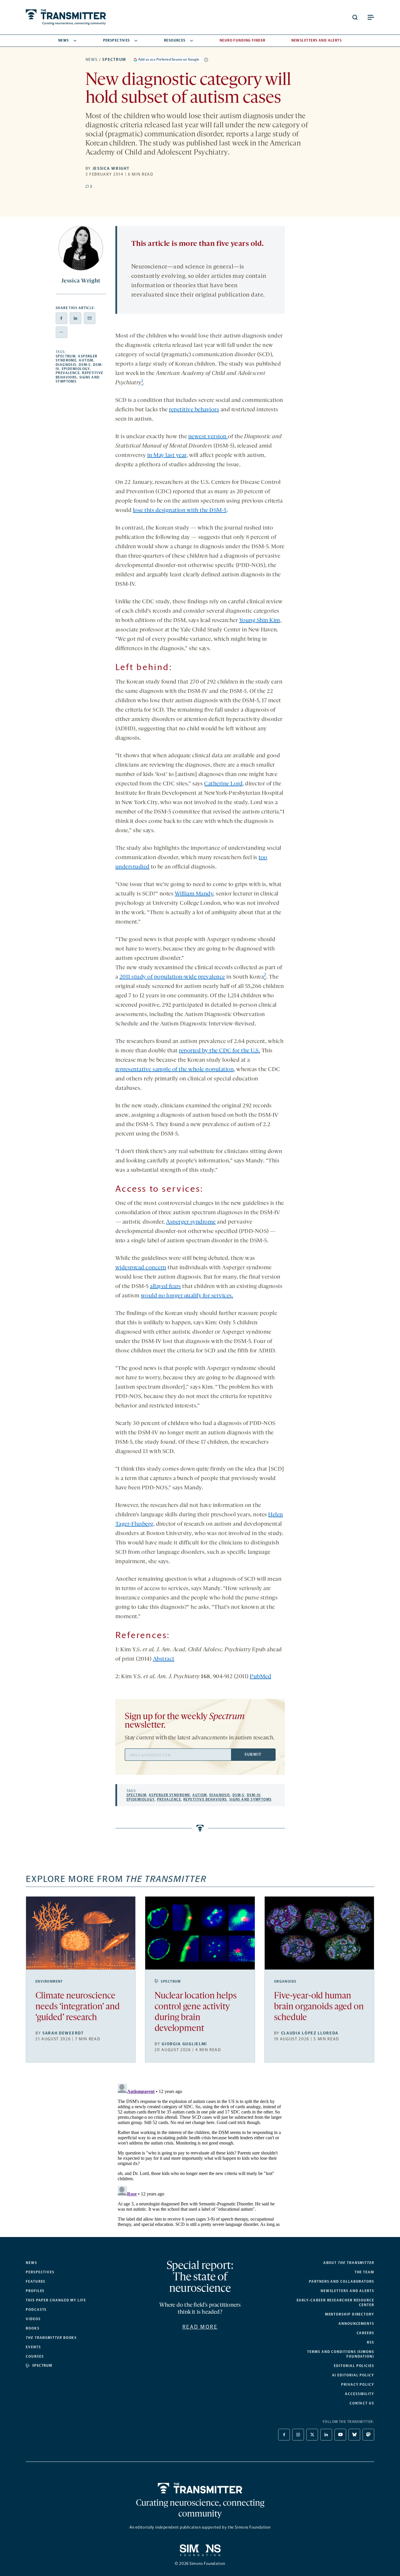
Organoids (285, 1981)
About (349, 2263)
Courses (35, 2356)
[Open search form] (355, 17)
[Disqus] (200, 2154)
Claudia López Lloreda (310, 2033)
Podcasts (36, 2310)
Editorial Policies (354, 2366)
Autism (86, 360)
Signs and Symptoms (251, 1799)
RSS (371, 2342)
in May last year (167, 455)
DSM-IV (254, 1795)
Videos (33, 2319)
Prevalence (68, 373)
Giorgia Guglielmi (184, 2044)
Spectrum (114, 60)
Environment (49, 1981)
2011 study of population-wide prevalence (172, 977)
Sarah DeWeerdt (63, 2033)
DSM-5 (85, 365)
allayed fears (165, 1287)
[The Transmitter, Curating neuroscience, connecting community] (66, 17)
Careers (365, 2333)
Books (33, 2328)
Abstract (164, 1659)
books (51, 2338)
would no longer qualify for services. (187, 1296)
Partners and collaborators (342, 2282)
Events (33, 2347)
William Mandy (194, 894)
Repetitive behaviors (205, 1799)
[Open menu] (371, 17)
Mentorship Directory (350, 2314)
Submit (253, 1754)
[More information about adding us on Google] (206, 60)
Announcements (356, 2324)
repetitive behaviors (194, 410)
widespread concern (141, 1268)
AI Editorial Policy (353, 2375)
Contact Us (362, 2403)
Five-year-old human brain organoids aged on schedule (319, 2007)
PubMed (260, 1677)
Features (36, 2282)
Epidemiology (76, 369)
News (64, 40)
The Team (364, 2272)
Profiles (35, 2291)
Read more (200, 2327)
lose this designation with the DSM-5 (180, 511)
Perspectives (117, 40)
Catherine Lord (223, 784)
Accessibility (360, 2394)
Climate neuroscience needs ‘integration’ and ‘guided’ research (78, 2007)
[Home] (200, 2488)
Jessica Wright (111, 168)
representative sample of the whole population (175, 1070)
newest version (208, 437)
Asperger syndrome (191, 1222)
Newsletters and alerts (347, 2291)
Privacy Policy (358, 2385)
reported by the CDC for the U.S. (219, 1051)
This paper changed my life (56, 2300)
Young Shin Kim (260, 621)
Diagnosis (66, 365)
